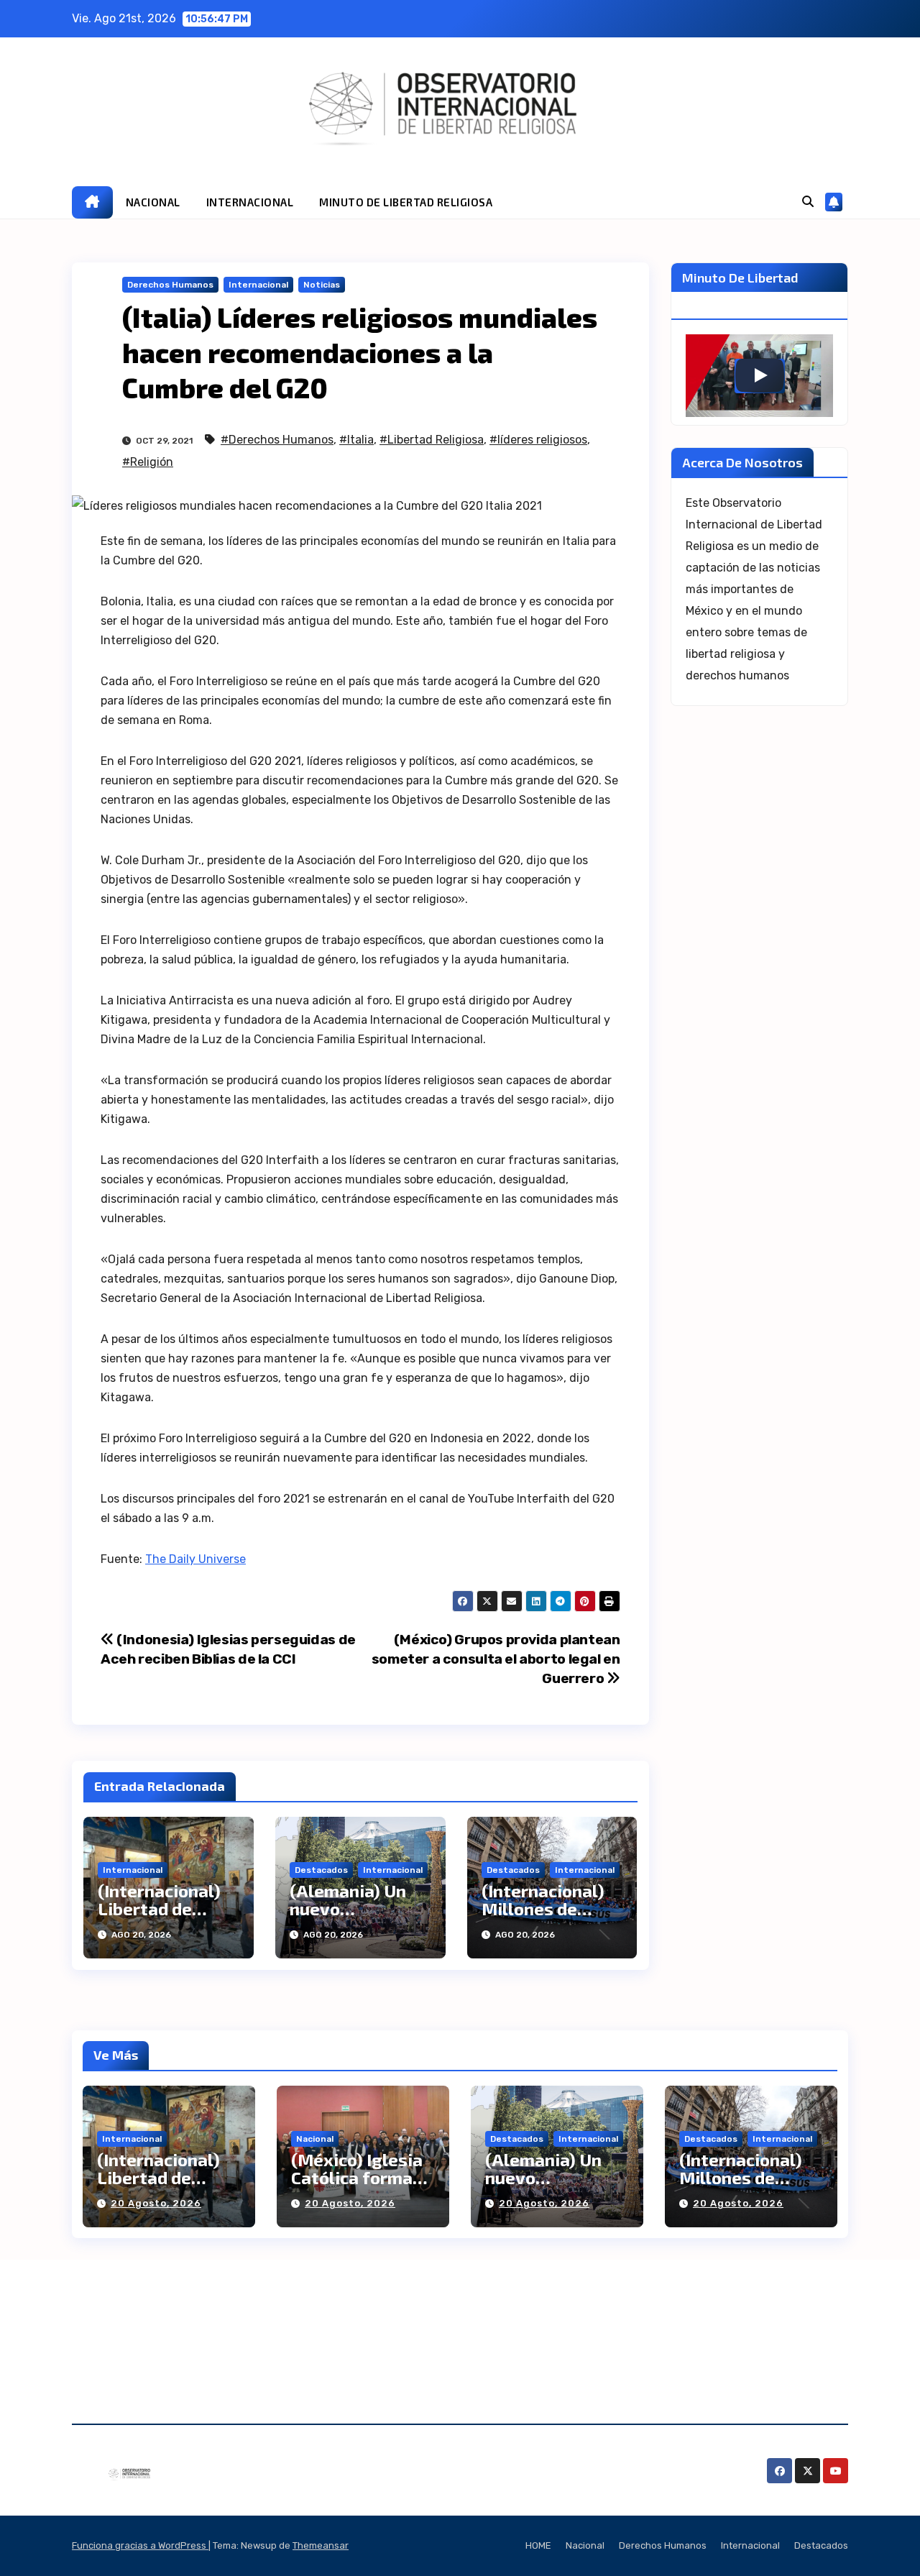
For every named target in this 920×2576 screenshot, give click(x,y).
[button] (808, 202)
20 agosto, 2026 (156, 2203)
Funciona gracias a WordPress (140, 2545)
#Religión (148, 462)
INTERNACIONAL (250, 202)
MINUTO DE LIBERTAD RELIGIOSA (406, 202)
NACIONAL (153, 202)
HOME (538, 2545)
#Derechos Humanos (277, 440)
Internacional (258, 285)
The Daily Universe (195, 1559)
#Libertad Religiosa (432, 440)
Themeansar (321, 2545)
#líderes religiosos (538, 440)
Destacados (321, 1870)
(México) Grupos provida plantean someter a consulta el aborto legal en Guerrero (496, 1659)
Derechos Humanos (170, 285)
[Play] (760, 375)
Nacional (315, 2139)
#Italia (356, 440)
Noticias (322, 285)
